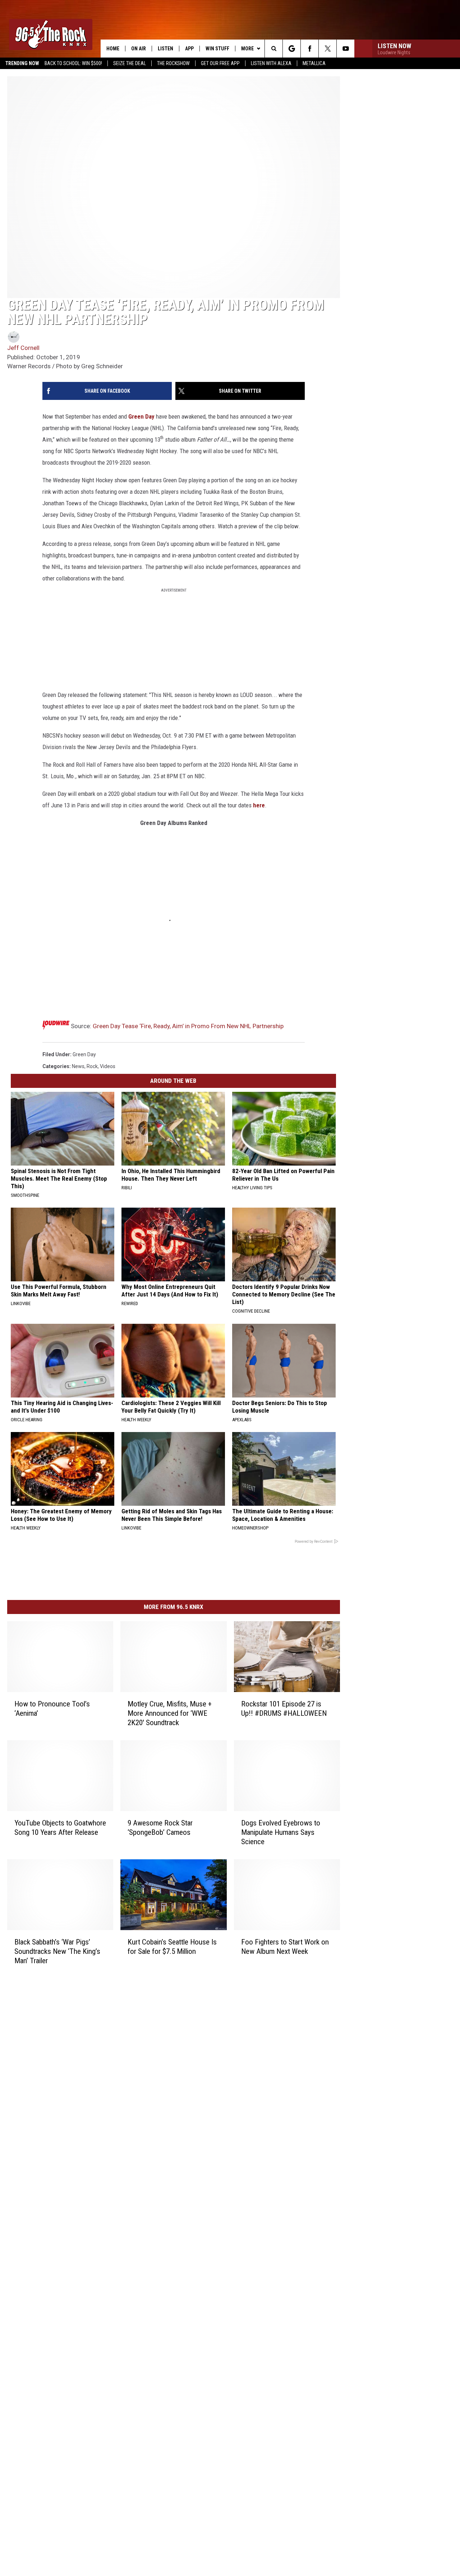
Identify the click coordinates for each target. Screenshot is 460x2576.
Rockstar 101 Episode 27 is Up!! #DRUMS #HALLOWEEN (284, 1709)
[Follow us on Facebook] (310, 49)
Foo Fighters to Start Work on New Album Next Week (285, 1947)
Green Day (141, 416)
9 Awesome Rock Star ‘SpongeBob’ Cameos (160, 1828)
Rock (92, 1066)
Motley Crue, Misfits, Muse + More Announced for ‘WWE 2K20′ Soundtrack (170, 1713)
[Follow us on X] (328, 49)
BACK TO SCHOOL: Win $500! (73, 63)
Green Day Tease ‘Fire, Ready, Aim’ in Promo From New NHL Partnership (188, 1026)
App (189, 49)
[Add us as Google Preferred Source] (292, 49)
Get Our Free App (220, 63)
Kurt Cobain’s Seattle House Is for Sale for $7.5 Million (172, 1947)
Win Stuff (217, 49)
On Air (139, 49)
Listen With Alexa (271, 63)
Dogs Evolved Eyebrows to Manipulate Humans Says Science (281, 1832)
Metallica (314, 63)
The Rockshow (173, 63)
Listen (165, 49)
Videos (108, 1066)
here (258, 805)
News (78, 1066)
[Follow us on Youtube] (346, 49)
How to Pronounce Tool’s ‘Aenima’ (52, 1709)
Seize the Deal (130, 63)
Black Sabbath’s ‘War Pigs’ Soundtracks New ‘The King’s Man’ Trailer (57, 1951)
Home (113, 49)
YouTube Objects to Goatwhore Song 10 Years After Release (60, 1828)
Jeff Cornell (23, 348)
